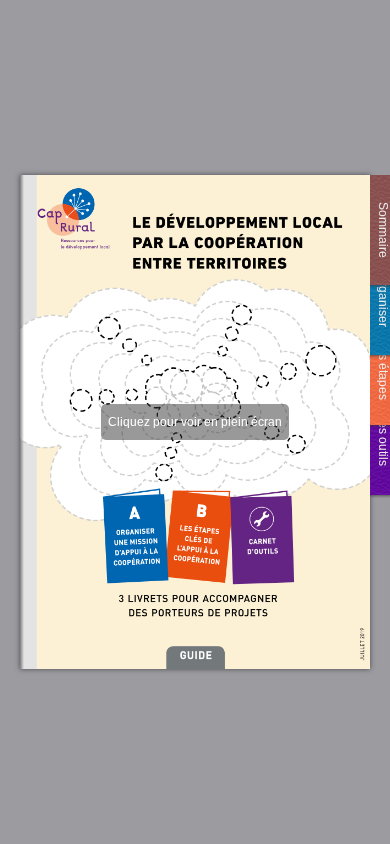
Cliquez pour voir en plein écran (195, 422)
